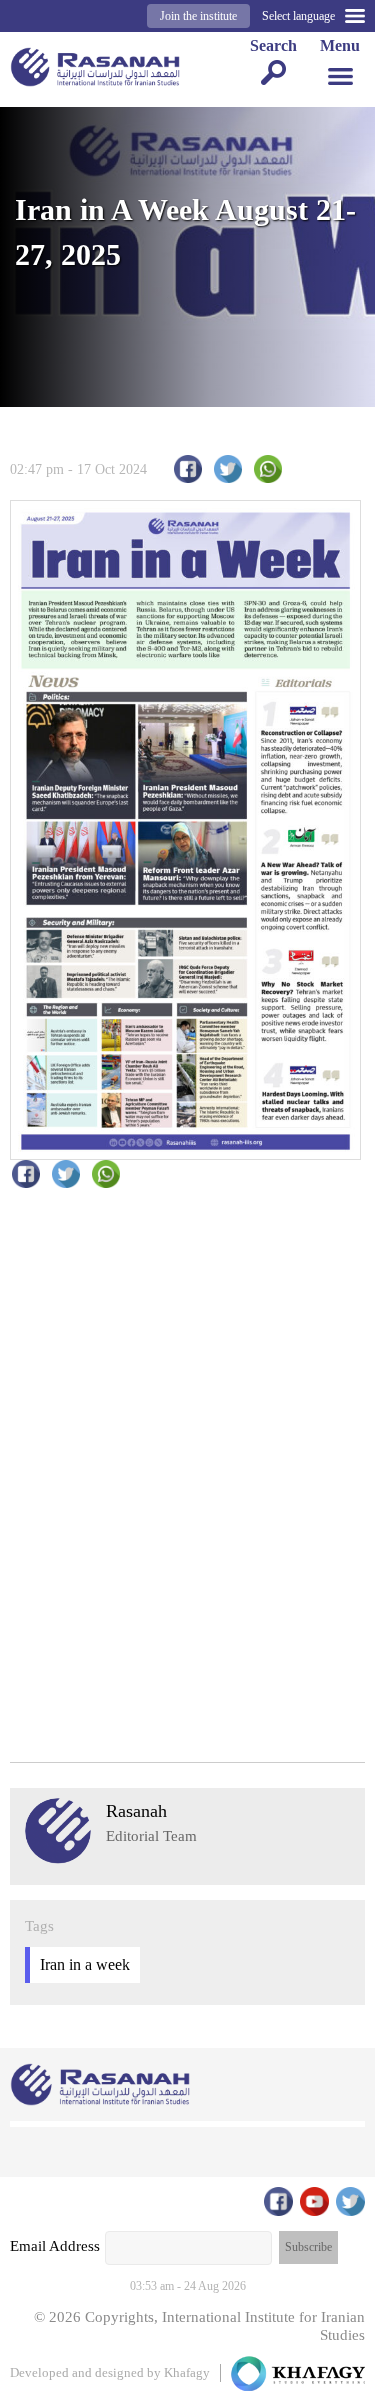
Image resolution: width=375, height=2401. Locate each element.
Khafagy (187, 2372)
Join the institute (198, 16)
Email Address (55, 2246)
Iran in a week (85, 1964)
